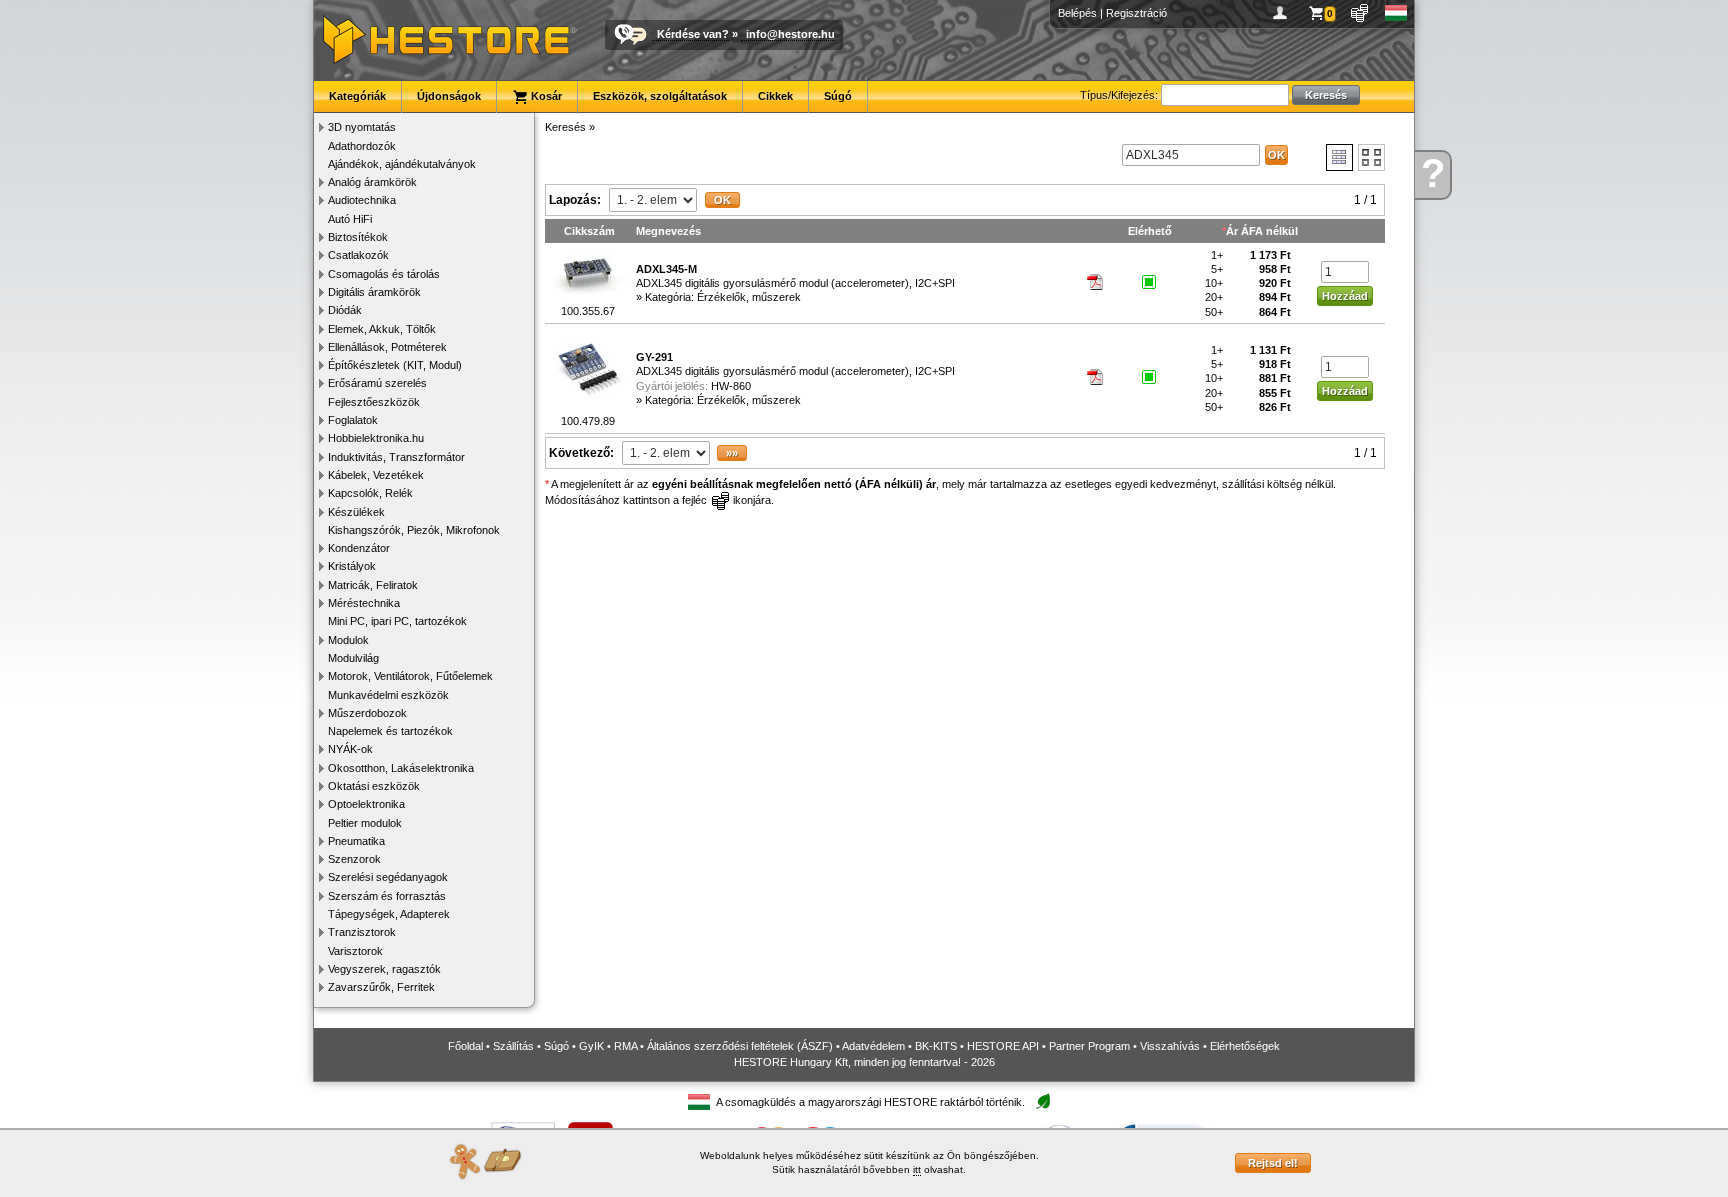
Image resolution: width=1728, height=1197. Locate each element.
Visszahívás (1170, 1046)
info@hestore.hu (790, 34)
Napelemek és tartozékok (390, 731)
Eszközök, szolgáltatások (660, 96)
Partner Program (1089, 1046)
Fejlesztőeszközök (374, 402)
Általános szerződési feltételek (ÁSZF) (740, 1046)
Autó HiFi (350, 219)
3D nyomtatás (362, 127)
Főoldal (465, 1046)
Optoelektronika (366, 804)
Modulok (348, 640)
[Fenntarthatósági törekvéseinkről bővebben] (1043, 1102)
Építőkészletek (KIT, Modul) (395, 365)
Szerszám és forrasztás (387, 896)
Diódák (345, 310)
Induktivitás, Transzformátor (396, 457)
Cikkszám (589, 231)
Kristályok (352, 566)
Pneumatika (356, 841)
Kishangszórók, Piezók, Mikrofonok (414, 530)
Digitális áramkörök (374, 292)
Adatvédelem (873, 1046)
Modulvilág (353, 658)
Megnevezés (668, 231)
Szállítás (513, 1046)
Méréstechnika (364, 603)
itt (917, 1169)
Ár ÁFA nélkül (1262, 231)
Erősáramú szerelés (377, 383)
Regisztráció (1136, 13)
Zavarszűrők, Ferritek (381, 987)
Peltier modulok (365, 823)
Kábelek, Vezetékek (376, 475)
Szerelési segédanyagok (388, 877)
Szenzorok (354, 859)
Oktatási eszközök (374, 786)
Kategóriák (357, 96)
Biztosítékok (358, 237)
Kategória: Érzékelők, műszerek (723, 297)
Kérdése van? (693, 34)
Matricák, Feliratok (373, 585)
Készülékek (356, 512)
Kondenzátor (359, 548)
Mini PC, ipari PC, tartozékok (397, 621)
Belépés (1077, 13)
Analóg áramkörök (372, 182)
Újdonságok (449, 96)
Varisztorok (355, 951)
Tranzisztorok (362, 932)
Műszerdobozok (367, 713)
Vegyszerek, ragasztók (384, 969)
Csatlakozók (358, 255)
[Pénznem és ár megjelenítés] (1360, 13)
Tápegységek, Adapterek (389, 914)
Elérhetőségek (1245, 1046)
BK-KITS (936, 1046)
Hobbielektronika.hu (376, 438)
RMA (625, 1046)
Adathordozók (362, 146)
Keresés (565, 127)
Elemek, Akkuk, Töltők (382, 329)
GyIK (591, 1046)
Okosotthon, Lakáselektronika (401, 768)
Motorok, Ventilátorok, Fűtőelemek (410, 676)
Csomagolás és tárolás (384, 274)
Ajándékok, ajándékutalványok (402, 164)
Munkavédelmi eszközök (388, 695)
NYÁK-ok (350, 749)
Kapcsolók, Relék (370, 493)
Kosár (545, 96)
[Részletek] (1339, 157)
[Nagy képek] (1371, 157)
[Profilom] (1283, 13)
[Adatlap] (1096, 286)
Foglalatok (353, 420)
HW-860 (731, 386)
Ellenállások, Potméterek (387, 347)
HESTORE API (1003, 1046)
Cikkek (775, 96)
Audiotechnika (362, 200)
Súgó (838, 96)
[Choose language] (1396, 13)
